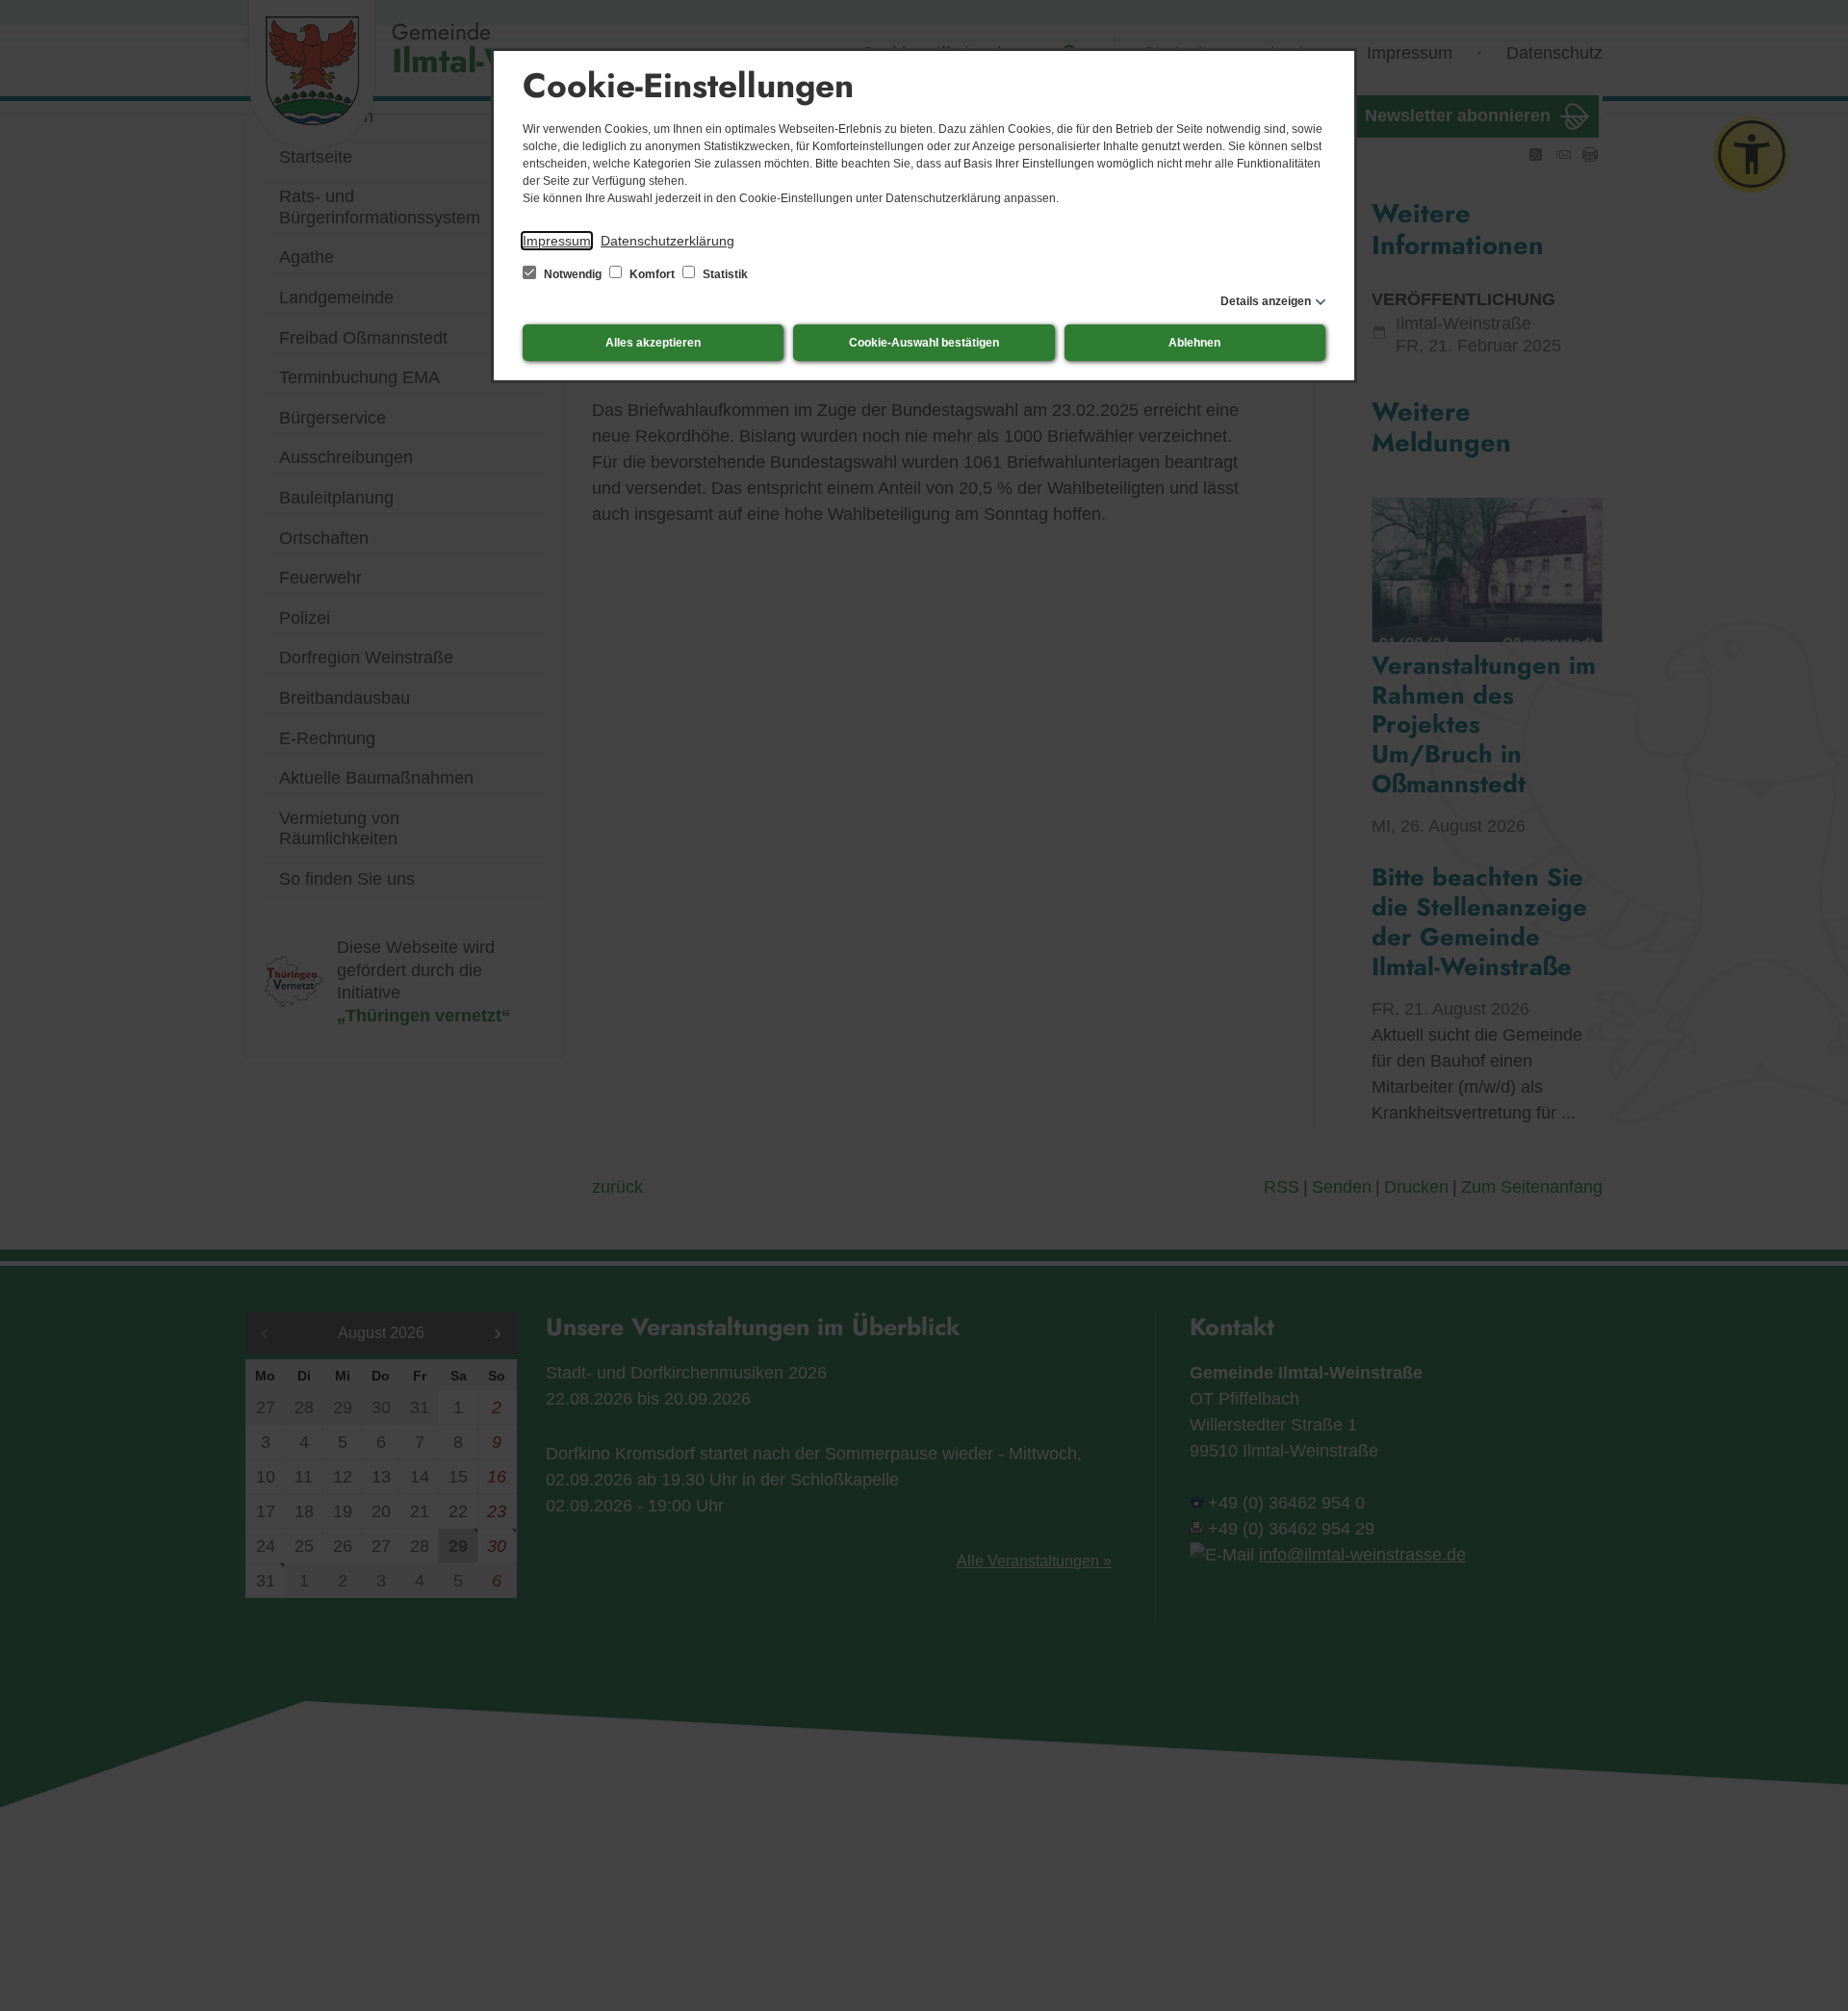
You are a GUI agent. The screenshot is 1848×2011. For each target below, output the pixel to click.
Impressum (557, 241)
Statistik (724, 274)
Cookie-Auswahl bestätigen (924, 343)
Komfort (652, 274)
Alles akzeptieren (653, 343)
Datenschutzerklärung (667, 241)
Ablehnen (1194, 343)
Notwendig (573, 274)
